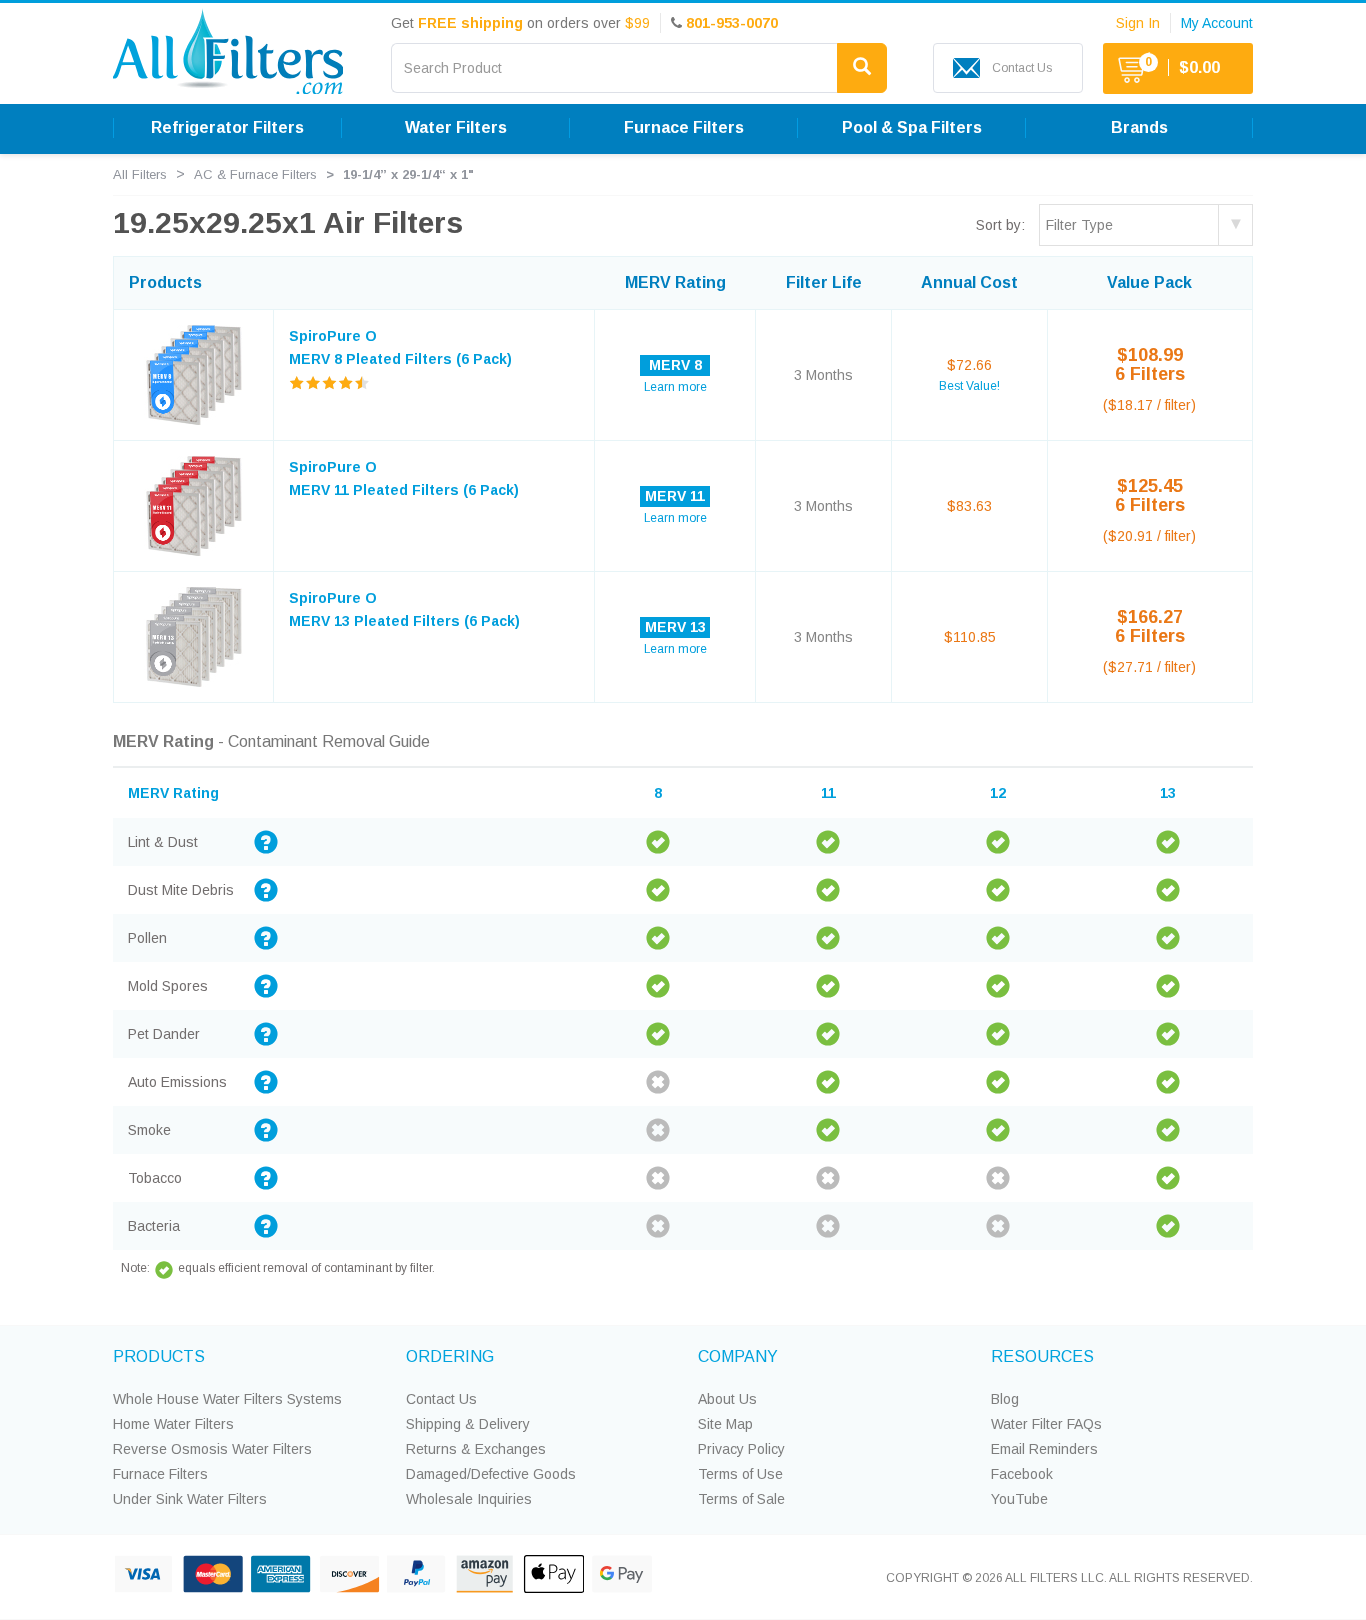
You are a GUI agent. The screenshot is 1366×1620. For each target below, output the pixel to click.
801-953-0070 (732, 23)
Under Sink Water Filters (190, 1499)
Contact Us (441, 1399)
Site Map (725, 1424)
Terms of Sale (741, 1499)
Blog (1005, 1399)
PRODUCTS (159, 1356)
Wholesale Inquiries (469, 1499)
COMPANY (738, 1356)
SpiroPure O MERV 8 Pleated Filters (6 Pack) (400, 347)
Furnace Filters (160, 1474)
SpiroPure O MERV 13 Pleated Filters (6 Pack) (404, 609)
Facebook (1022, 1474)
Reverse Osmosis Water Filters (212, 1449)
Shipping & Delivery (468, 1424)
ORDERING (450, 1356)
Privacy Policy (741, 1449)
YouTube (1019, 1499)
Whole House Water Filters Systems (227, 1399)
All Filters (140, 174)
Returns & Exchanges (476, 1449)
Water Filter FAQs (1046, 1424)
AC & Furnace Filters (255, 174)
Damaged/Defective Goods (491, 1474)
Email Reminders (1044, 1449)
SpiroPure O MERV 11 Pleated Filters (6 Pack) (404, 478)
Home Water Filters (173, 1424)
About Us (727, 1399)
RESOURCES (1042, 1356)
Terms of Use (740, 1474)
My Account (1217, 23)
